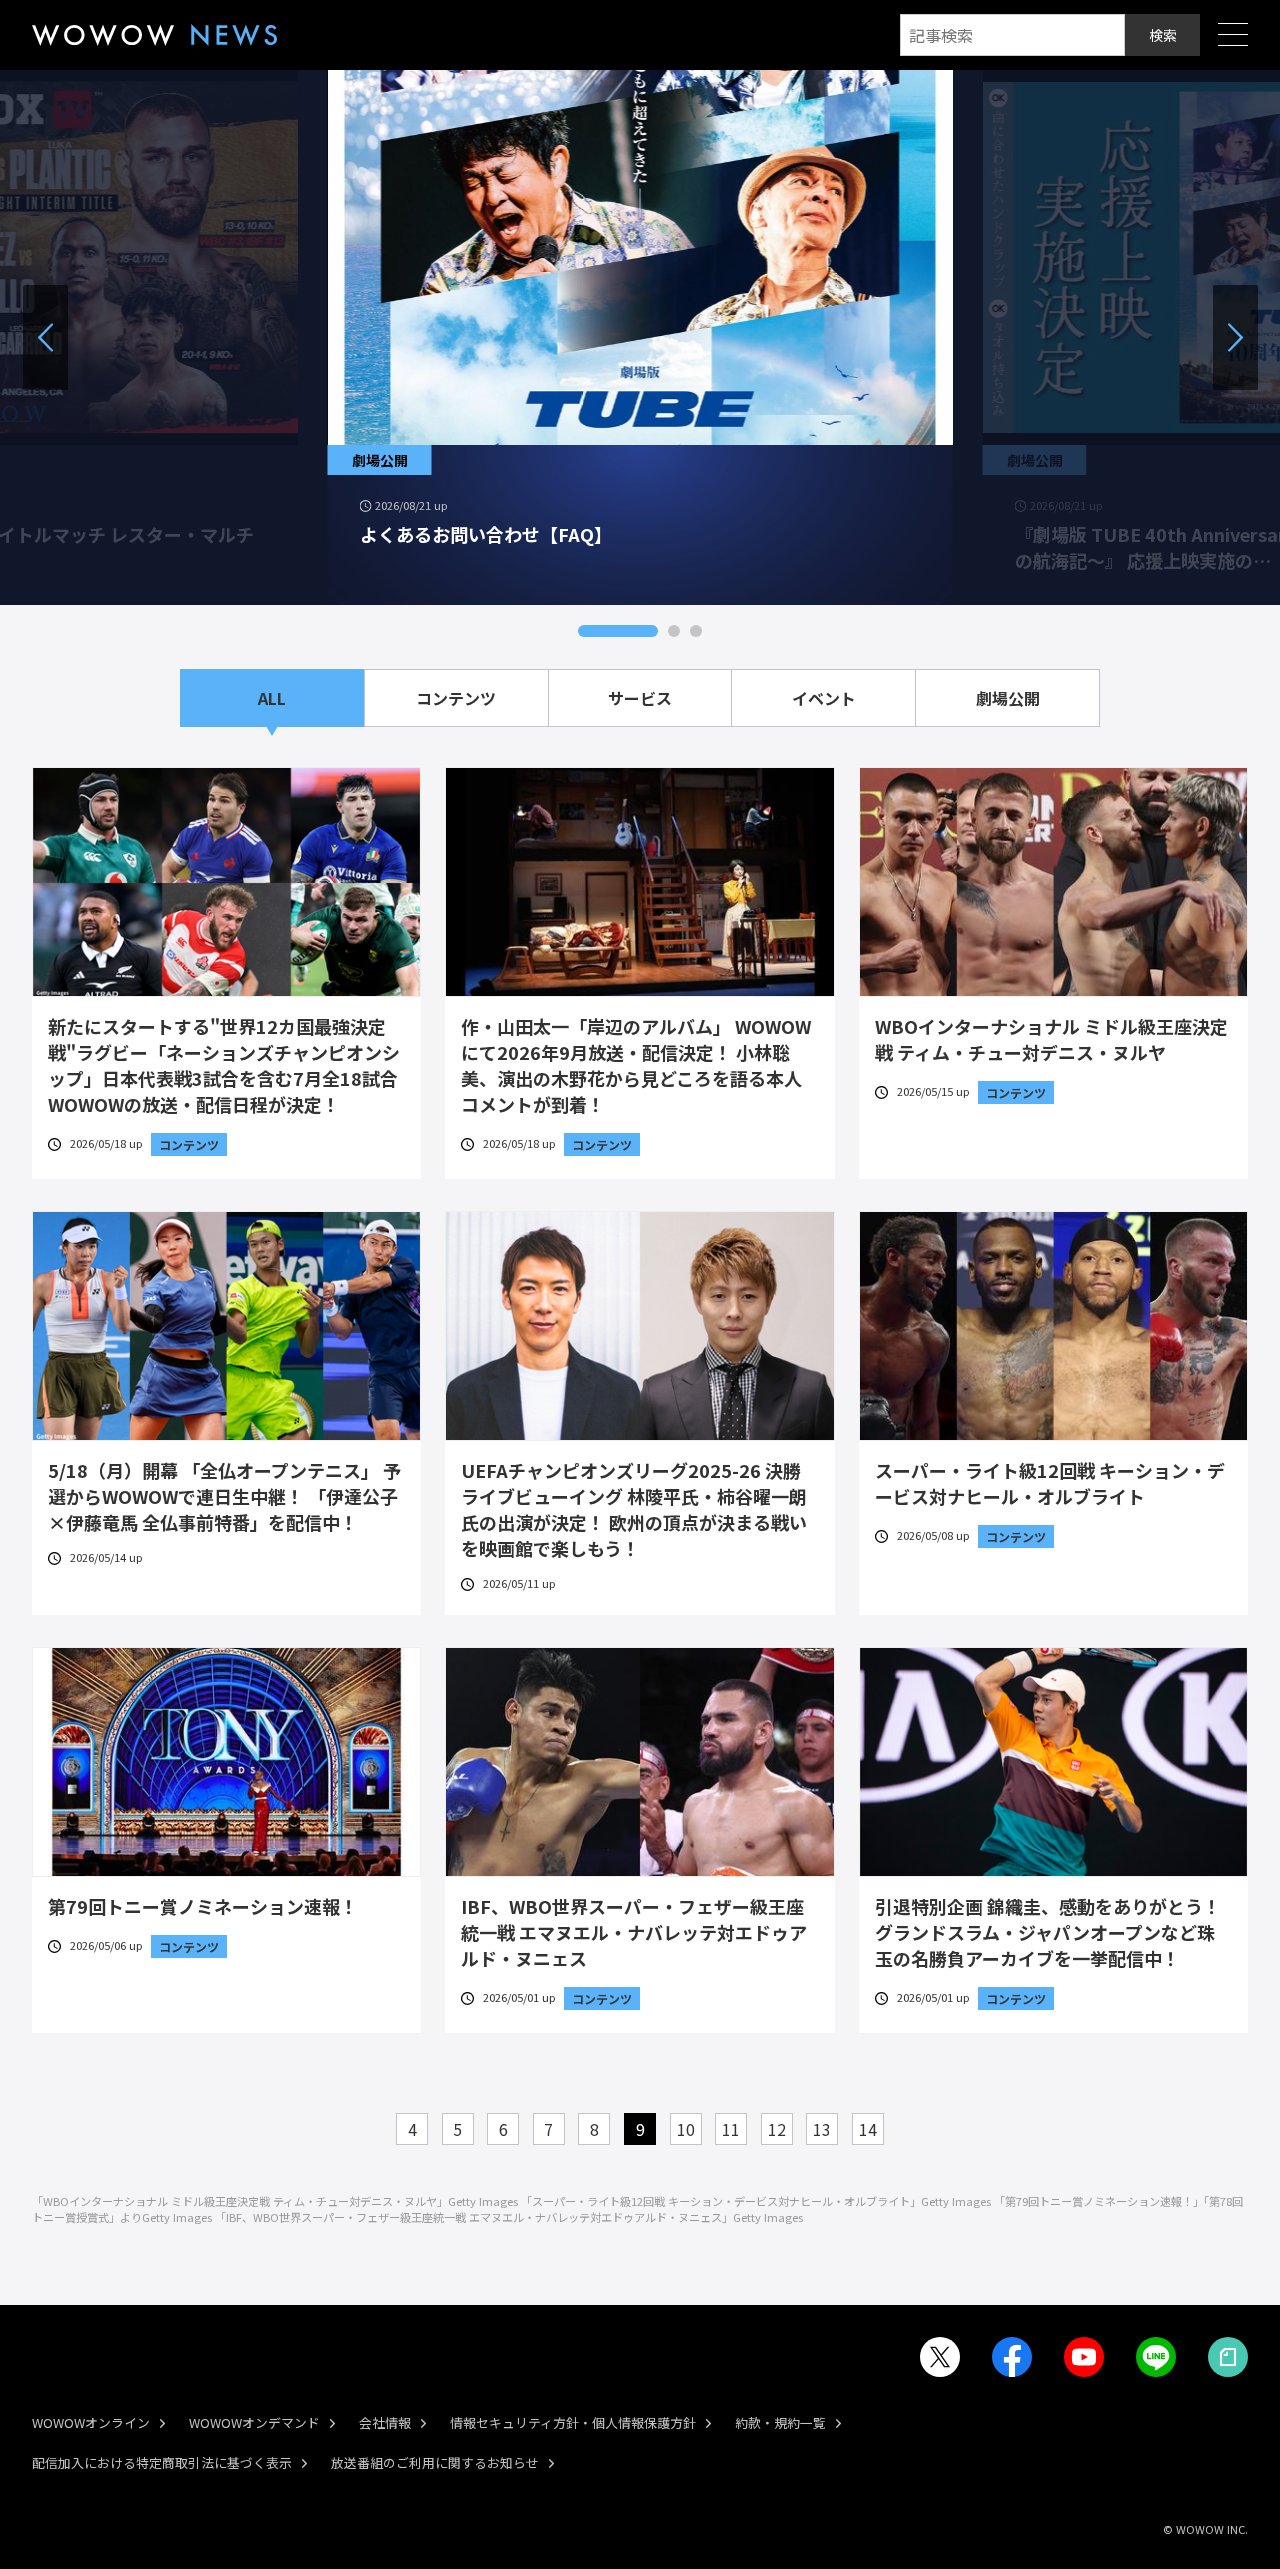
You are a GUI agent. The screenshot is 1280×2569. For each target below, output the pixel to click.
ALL (272, 698)
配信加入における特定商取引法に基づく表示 (162, 2462)
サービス (640, 698)
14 (868, 2129)
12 (777, 2129)
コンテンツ (456, 698)
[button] (618, 631)
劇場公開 (1008, 698)
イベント (824, 698)
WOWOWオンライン (91, 2422)
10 (686, 2129)
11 (731, 2129)
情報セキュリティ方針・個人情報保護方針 (573, 2422)
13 (822, 2129)
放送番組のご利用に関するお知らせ (435, 2462)
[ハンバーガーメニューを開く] (1233, 35)
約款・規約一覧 (780, 2422)
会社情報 (385, 2422)
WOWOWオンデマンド (254, 2422)
